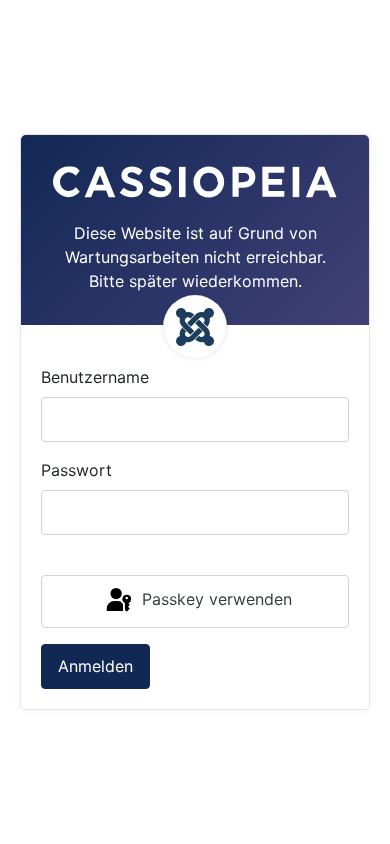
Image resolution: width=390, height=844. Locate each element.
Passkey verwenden (214, 600)
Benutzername (95, 377)
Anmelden (95, 666)
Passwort (76, 470)
